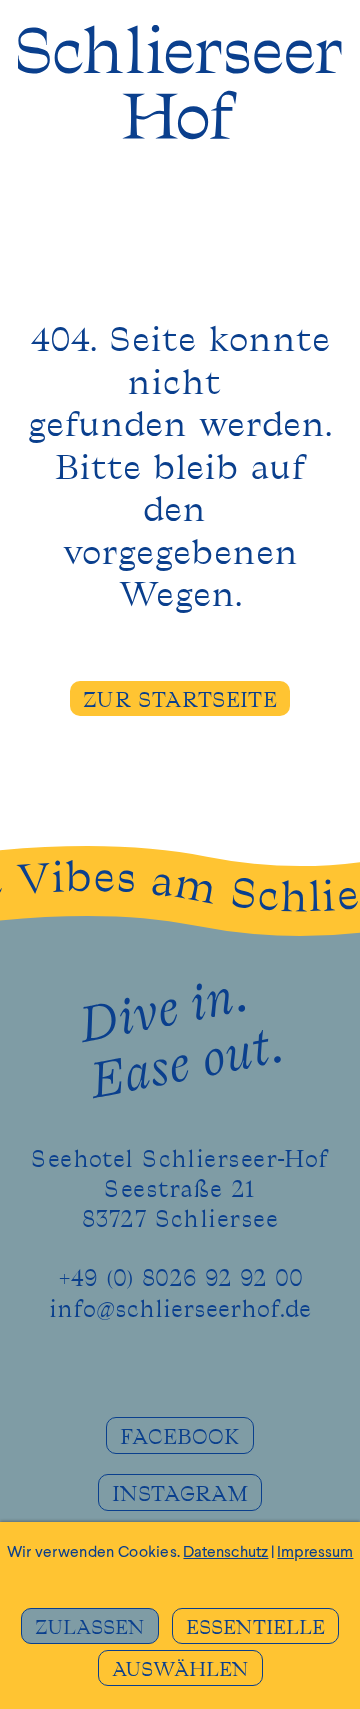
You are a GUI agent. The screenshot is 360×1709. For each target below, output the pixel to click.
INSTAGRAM (180, 1494)
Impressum (315, 1553)
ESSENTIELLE (255, 1628)
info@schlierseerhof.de (180, 1310)
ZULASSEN (90, 1628)
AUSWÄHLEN (180, 1670)
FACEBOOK (180, 1437)
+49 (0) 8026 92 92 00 (180, 1279)
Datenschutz (225, 1553)
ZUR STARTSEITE (180, 700)
